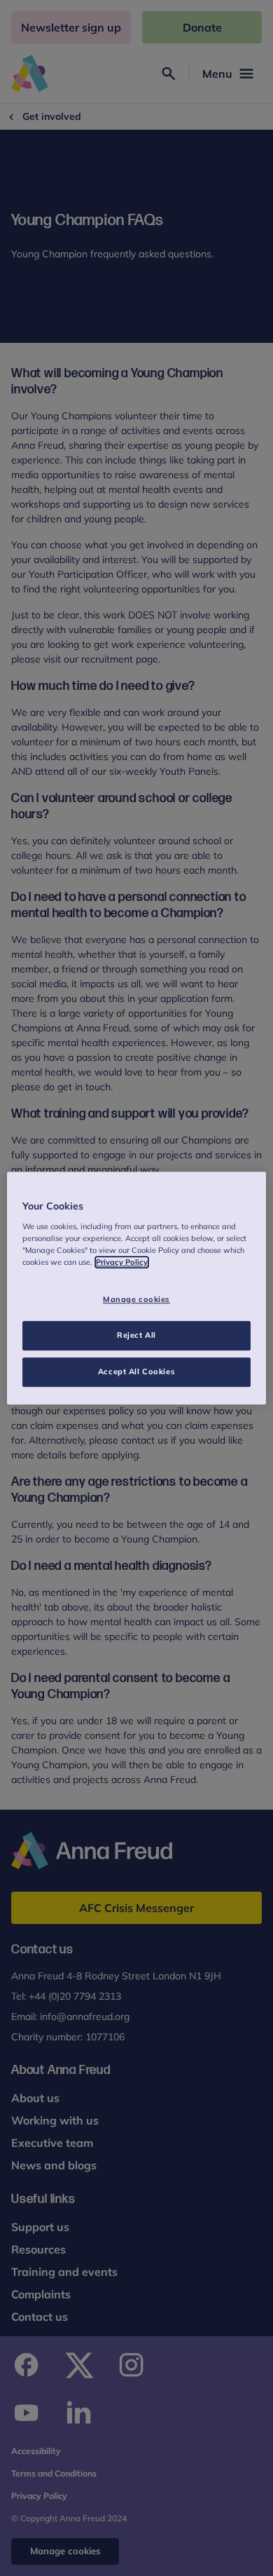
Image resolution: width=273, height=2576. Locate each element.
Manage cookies (136, 1299)
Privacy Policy (122, 1262)
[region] (137, 1288)
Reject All (136, 1335)
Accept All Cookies (136, 1371)
